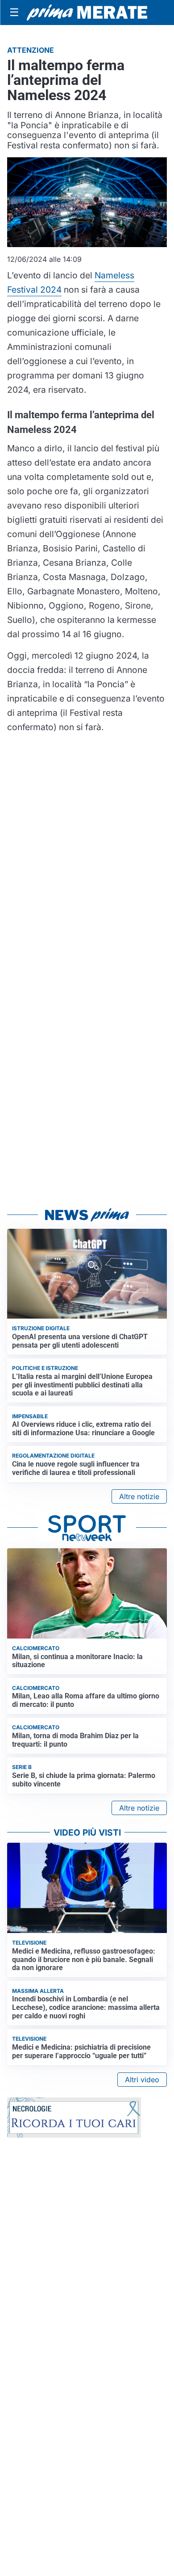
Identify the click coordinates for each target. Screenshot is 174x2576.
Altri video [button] (142, 2080)
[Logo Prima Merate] (87, 13)
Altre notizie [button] (139, 1496)
